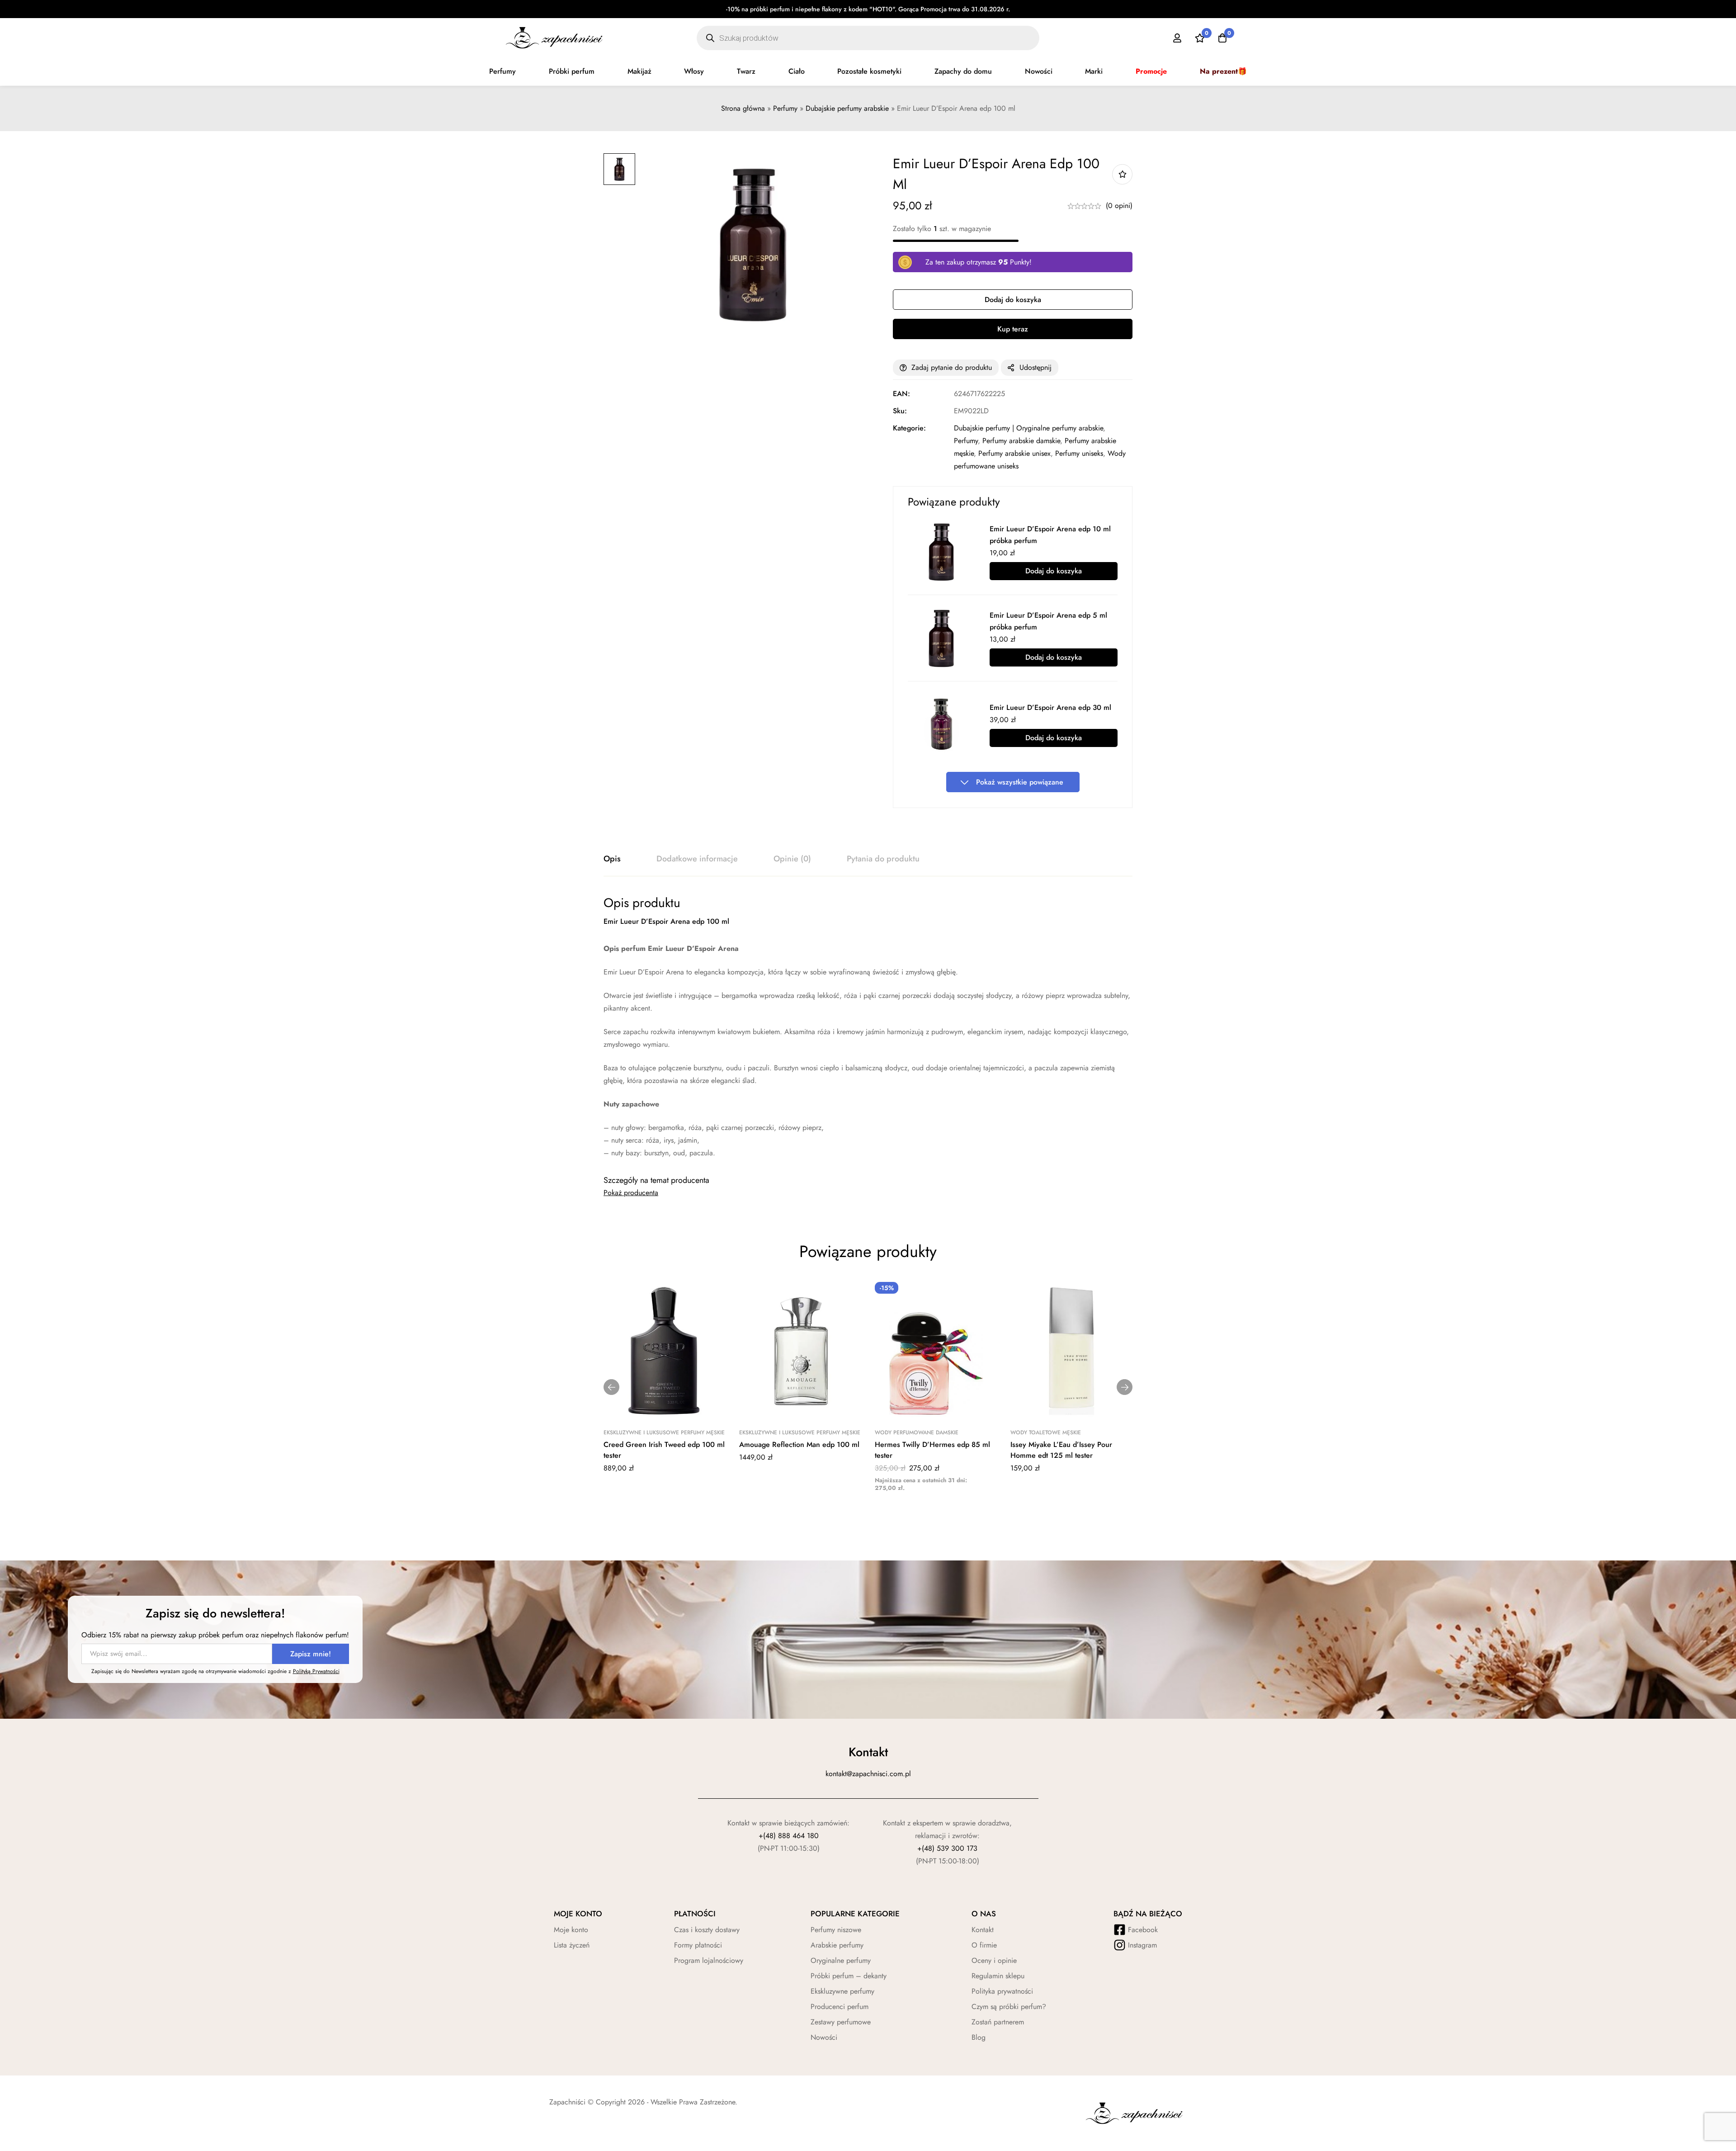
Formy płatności (698, 1945)
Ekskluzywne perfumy (842, 1991)
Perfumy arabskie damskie (1021, 441)
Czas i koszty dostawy (707, 1930)
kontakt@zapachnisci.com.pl (868, 1774)
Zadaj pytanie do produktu (952, 367)
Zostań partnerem (998, 2022)
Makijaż (639, 71)
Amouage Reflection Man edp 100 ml (799, 1444)
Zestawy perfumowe (841, 2022)
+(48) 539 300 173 (947, 1848)
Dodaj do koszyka (1054, 571)
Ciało (797, 71)
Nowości (1039, 71)
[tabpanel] (868, 1027)
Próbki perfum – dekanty (849, 1976)
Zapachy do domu (963, 71)
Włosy (694, 71)
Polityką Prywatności (316, 1671)
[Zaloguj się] (1177, 38)
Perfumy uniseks (1079, 453)
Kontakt (983, 1930)
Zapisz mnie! (311, 1654)
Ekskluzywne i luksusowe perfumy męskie (664, 1432)
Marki (1094, 71)
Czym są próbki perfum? (1009, 2007)
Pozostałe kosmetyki (869, 71)
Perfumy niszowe (836, 1930)
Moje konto (571, 1930)
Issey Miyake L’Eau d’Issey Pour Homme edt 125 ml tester (1061, 1450)
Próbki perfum (572, 71)
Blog (979, 2037)
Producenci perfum (840, 2007)
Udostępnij (1035, 367)
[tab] (612, 859)
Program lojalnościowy (709, 1960)
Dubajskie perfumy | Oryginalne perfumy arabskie (1028, 428)
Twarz (746, 71)
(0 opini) (1119, 206)
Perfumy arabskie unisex (1014, 453)
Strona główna (743, 108)
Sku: (900, 411)
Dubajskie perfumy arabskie (847, 108)
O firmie (984, 1945)
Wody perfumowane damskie (917, 1432)
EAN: (901, 394)
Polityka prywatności (1002, 1991)
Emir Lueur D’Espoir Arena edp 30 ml (1050, 707)
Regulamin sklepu (998, 1976)
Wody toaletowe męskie (1046, 1432)
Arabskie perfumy (837, 1945)
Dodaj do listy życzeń (1122, 174)
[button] (611, 1387)
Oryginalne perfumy (841, 1960)
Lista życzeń (572, 1945)
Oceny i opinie (994, 1960)
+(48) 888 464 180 (789, 1836)
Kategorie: (909, 428)
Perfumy (502, 71)
